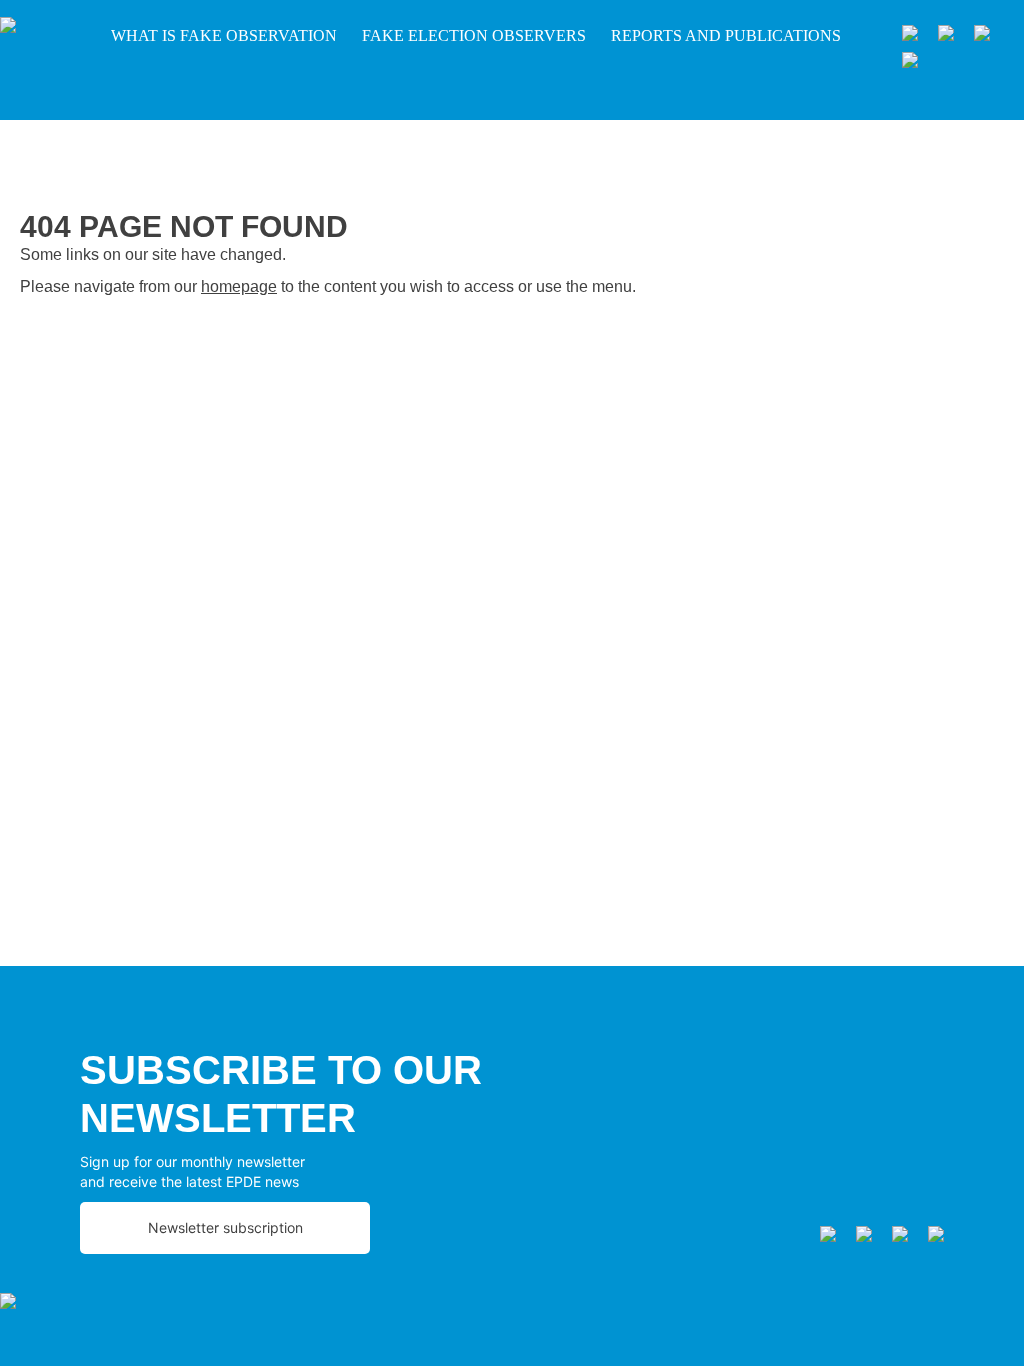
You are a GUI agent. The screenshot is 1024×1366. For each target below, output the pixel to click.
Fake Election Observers (474, 35)
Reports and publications (726, 35)
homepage (239, 286)
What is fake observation (224, 35)
